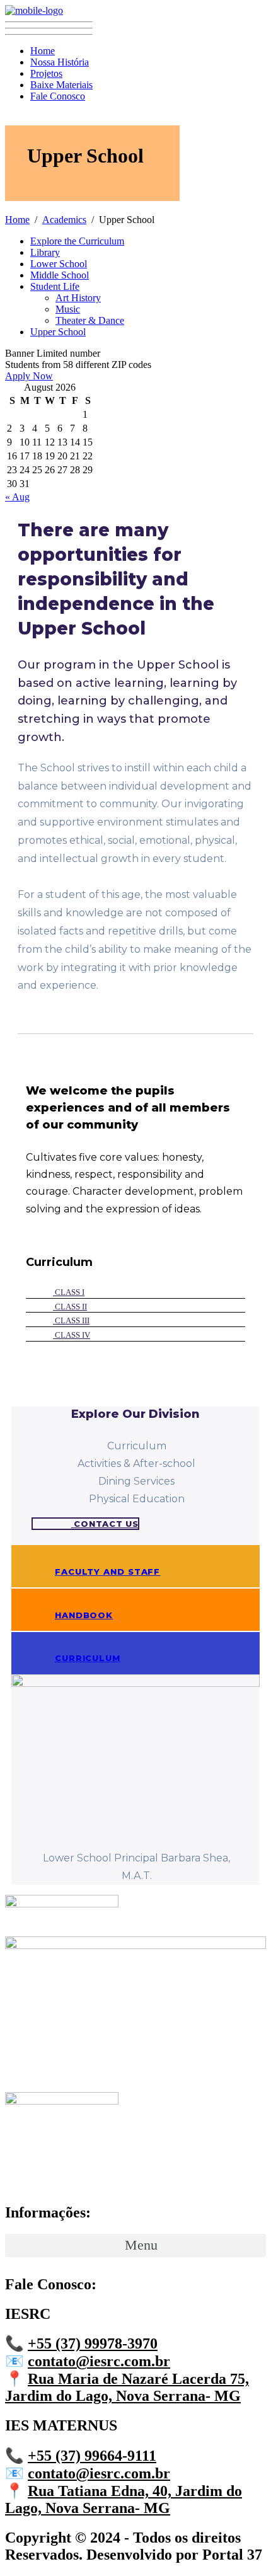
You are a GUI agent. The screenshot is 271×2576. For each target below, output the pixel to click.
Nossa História (60, 62)
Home (43, 51)
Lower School (59, 264)
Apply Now (29, 376)
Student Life (55, 286)
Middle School (60, 275)
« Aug (17, 497)
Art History (78, 298)
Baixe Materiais (61, 85)
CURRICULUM (88, 1658)
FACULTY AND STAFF (107, 1572)
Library (45, 252)
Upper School (58, 332)
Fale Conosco (58, 96)
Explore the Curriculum (77, 241)
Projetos (46, 73)
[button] (63, 1335)
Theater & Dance (90, 320)
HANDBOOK (84, 1615)
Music (68, 309)
